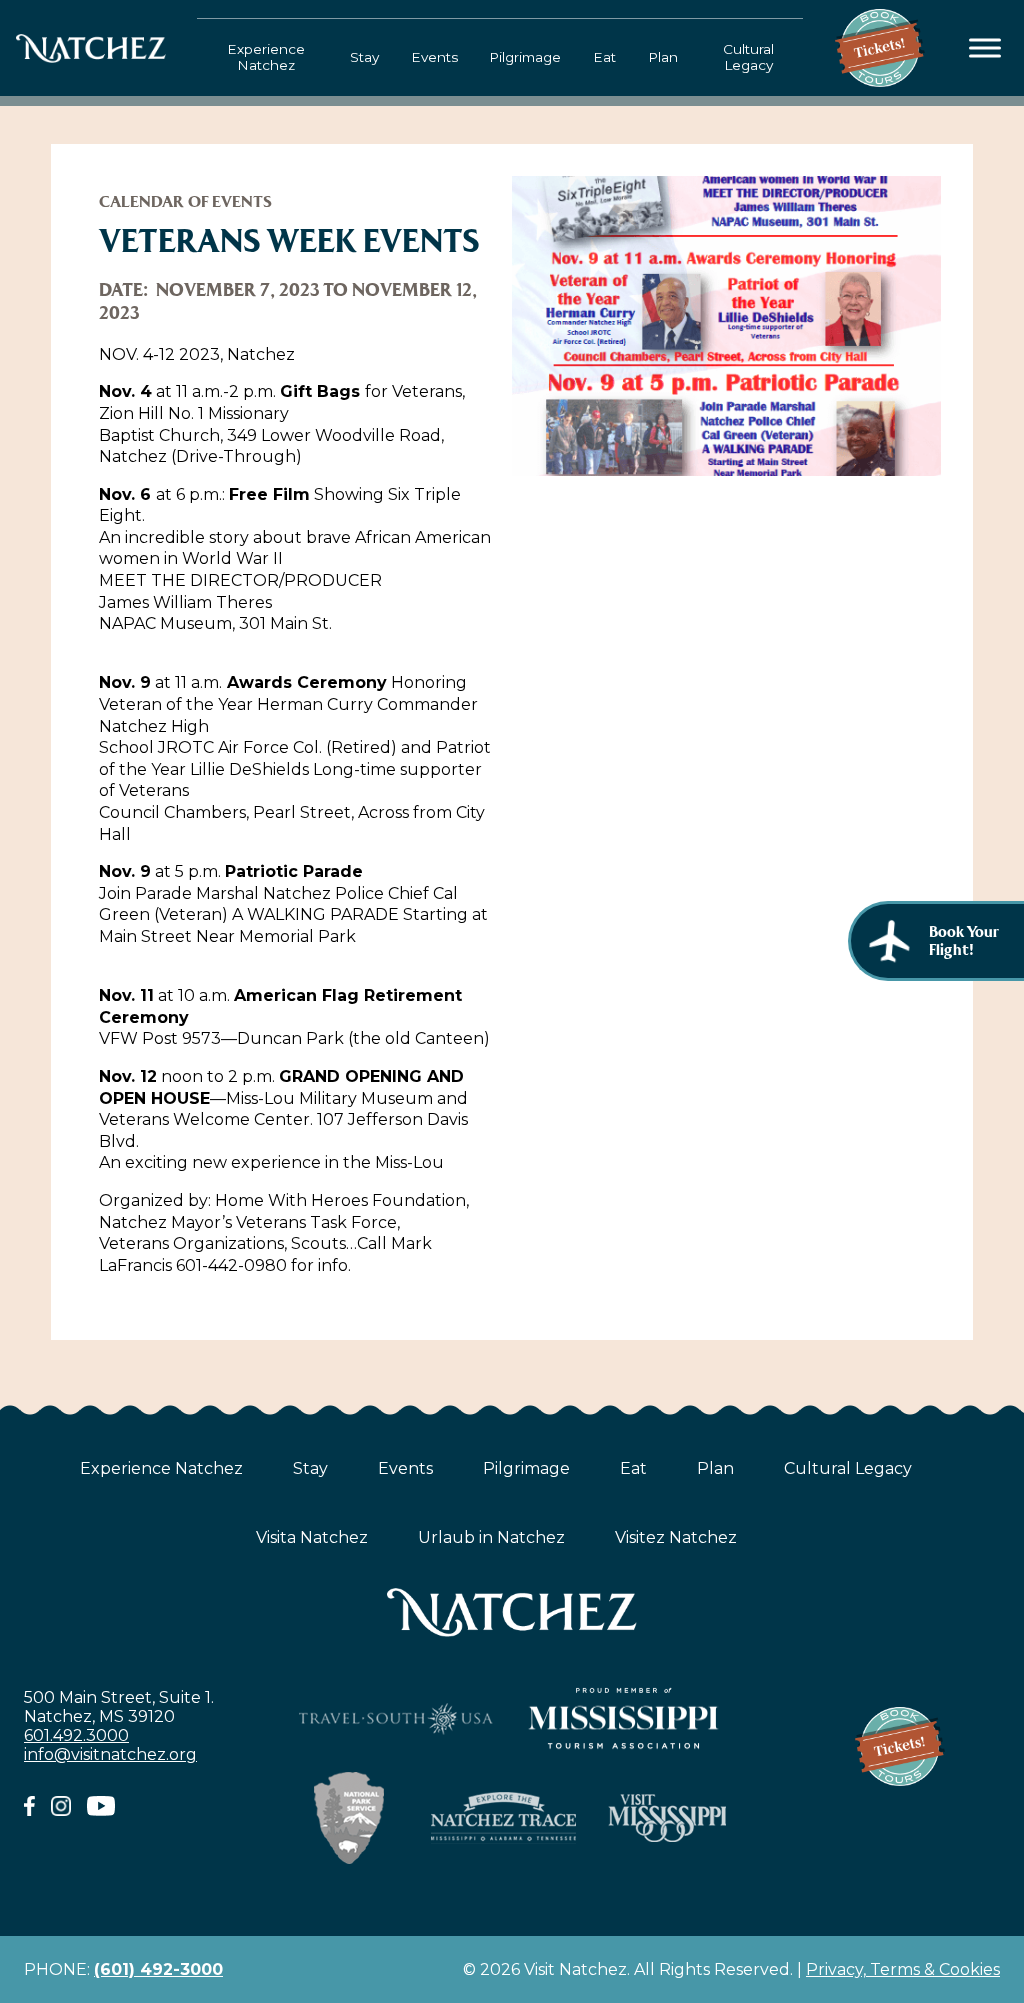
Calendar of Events (185, 201)
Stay (364, 57)
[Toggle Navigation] (985, 48)
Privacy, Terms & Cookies (903, 1969)
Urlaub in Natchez (491, 1537)
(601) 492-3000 (158, 1969)
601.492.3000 (76, 1735)
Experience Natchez (266, 57)
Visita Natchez (312, 1537)
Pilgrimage (525, 57)
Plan (663, 57)
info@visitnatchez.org (110, 1754)
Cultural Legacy (748, 57)
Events (434, 57)
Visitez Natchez (676, 1537)
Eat (604, 57)
